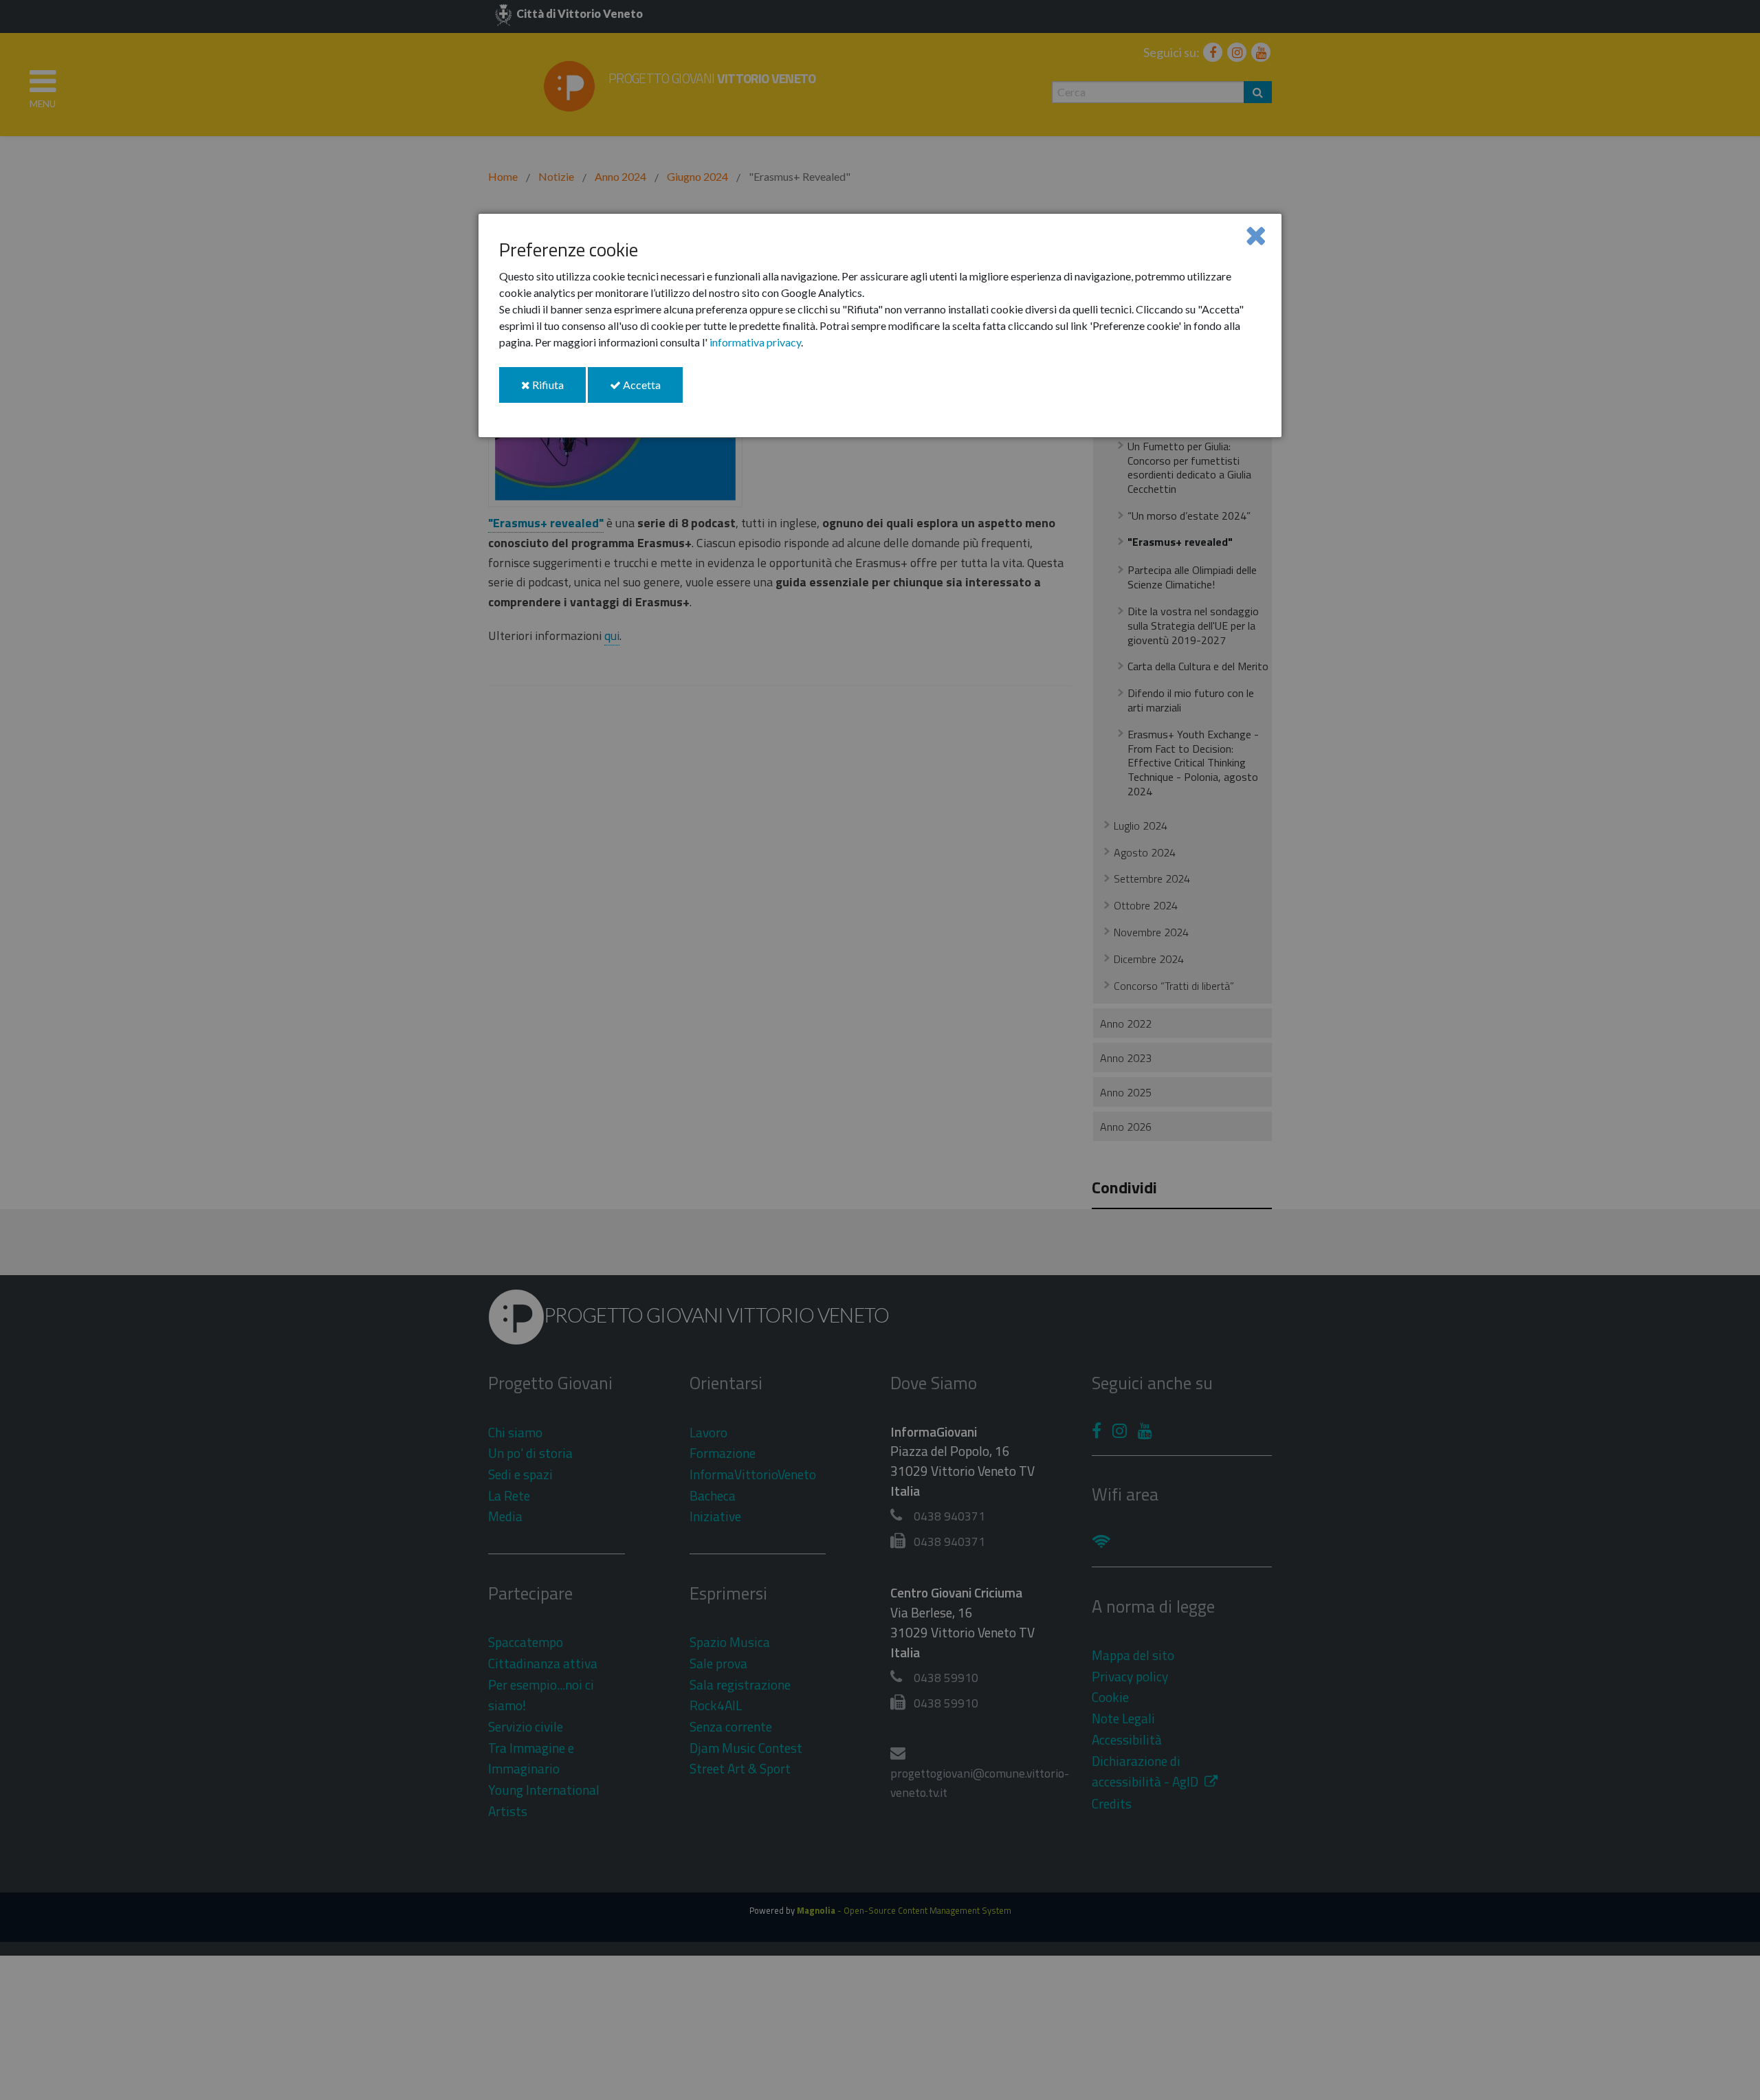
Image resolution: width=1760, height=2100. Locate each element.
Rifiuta (558, 390)
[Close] (1256, 235)
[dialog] (880, 325)
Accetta (652, 390)
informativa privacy (755, 342)
